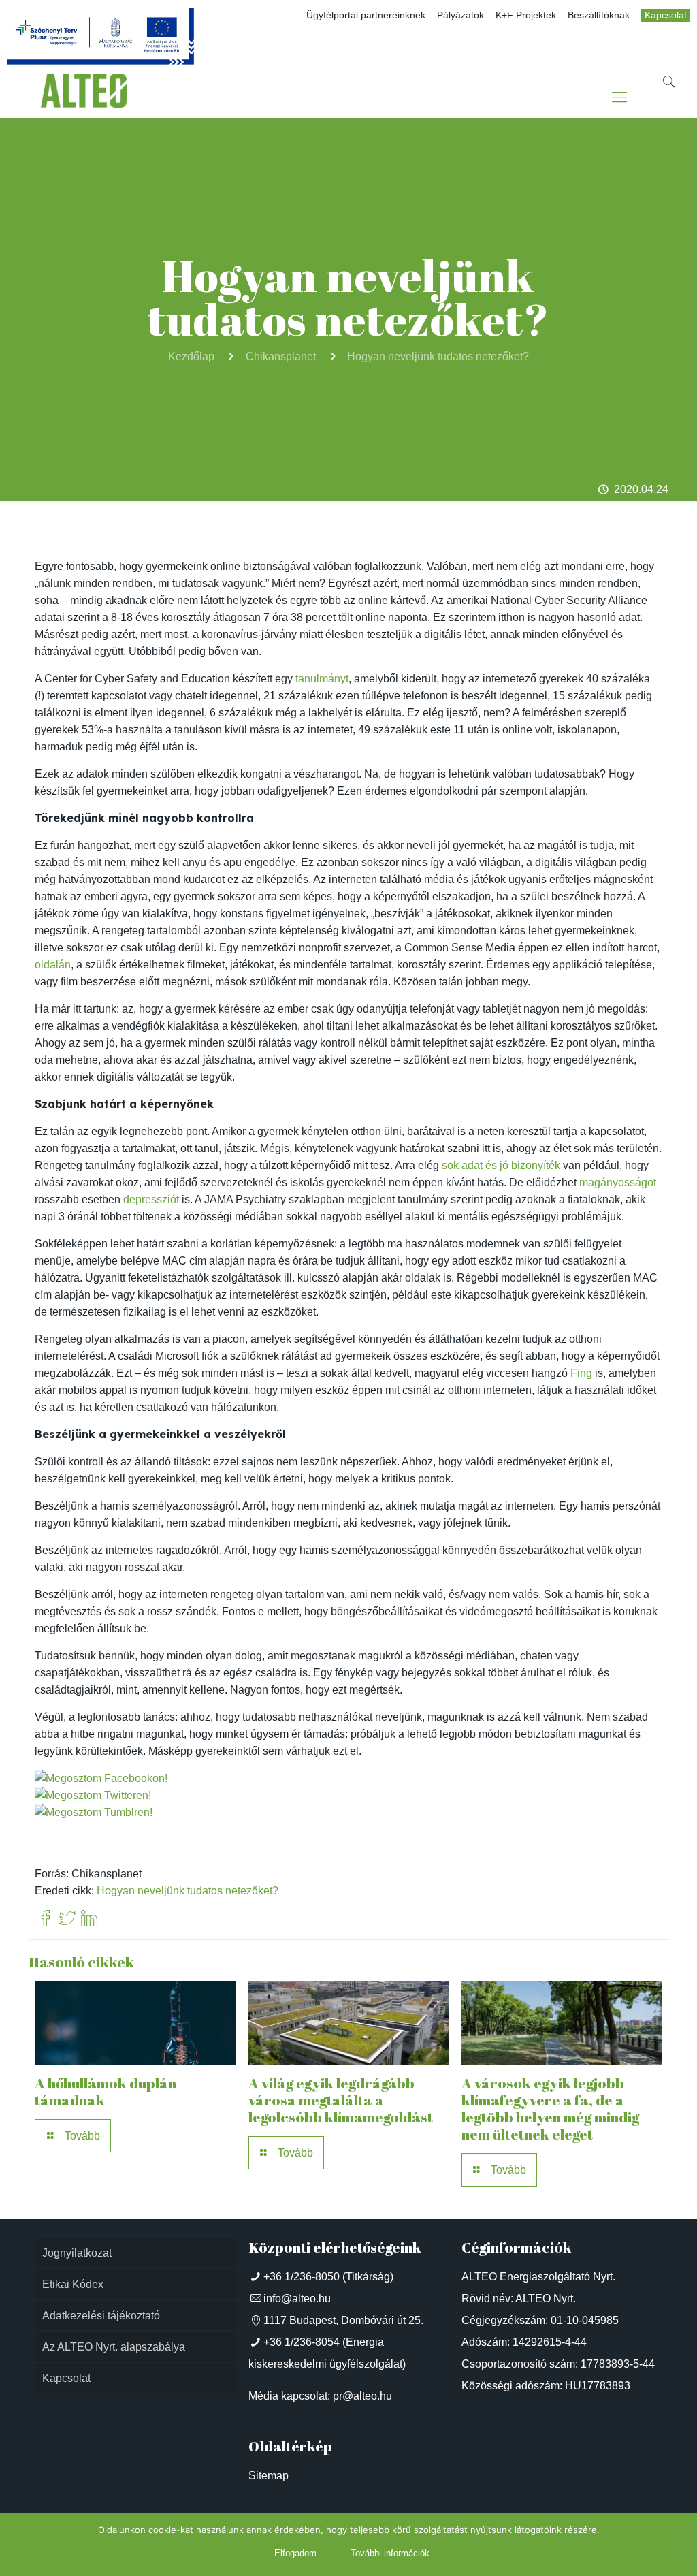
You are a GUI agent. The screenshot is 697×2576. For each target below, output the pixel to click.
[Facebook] (46, 1919)
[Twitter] (67, 1919)
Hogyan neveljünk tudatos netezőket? (438, 356)
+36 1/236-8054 (302, 2342)
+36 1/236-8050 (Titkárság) (328, 2277)
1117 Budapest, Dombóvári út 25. (343, 2320)
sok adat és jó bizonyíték (501, 1165)
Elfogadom (295, 2553)
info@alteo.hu (297, 2299)
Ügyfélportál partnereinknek (366, 15)
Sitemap (269, 2476)
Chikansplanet (281, 356)
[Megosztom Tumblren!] (94, 1812)
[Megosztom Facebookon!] (101, 1778)
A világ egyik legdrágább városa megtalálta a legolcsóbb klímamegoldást (341, 2100)
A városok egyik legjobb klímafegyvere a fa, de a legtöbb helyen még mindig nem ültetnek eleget (550, 2109)
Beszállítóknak (599, 15)
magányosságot (618, 1182)
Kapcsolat (666, 15)
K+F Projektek (526, 15)
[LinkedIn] (89, 1919)
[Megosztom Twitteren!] (93, 1795)
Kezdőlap (191, 356)
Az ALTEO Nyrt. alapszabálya (114, 2347)
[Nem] (680, 2545)
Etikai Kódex (73, 2284)
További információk (390, 2553)
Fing (581, 1373)
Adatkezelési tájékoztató (101, 2316)
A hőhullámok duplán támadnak (106, 2092)
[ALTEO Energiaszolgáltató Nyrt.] (84, 97)
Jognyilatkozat (77, 2253)
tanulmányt (322, 679)
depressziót (151, 1199)
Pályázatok (460, 15)
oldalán (53, 965)
